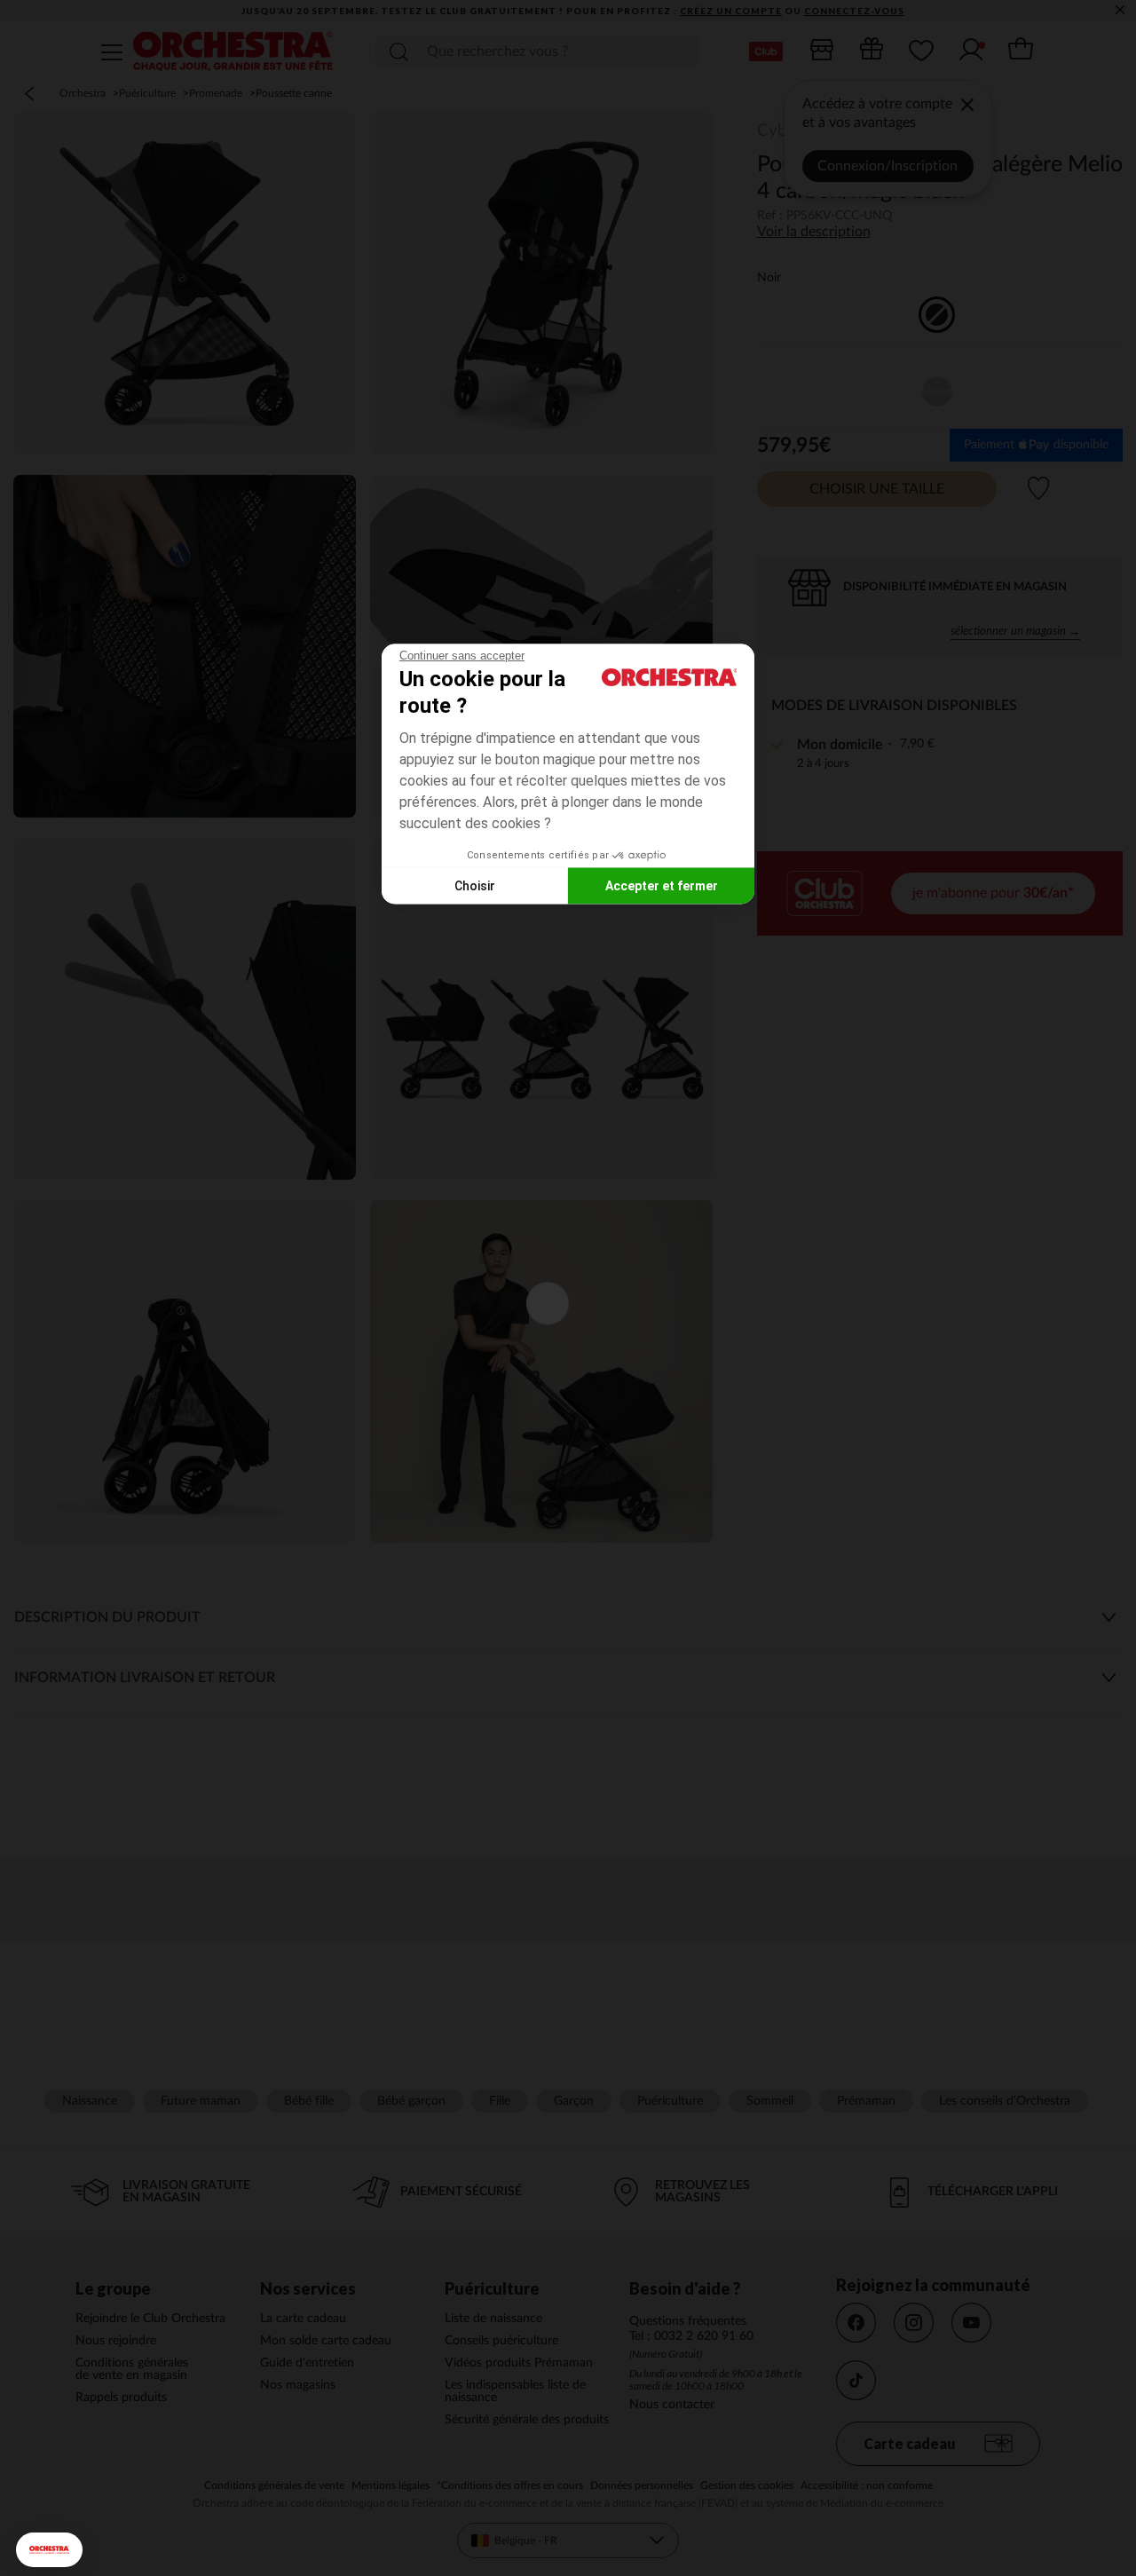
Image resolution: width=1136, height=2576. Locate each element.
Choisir (475, 885)
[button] (49, 2550)
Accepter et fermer (662, 885)
